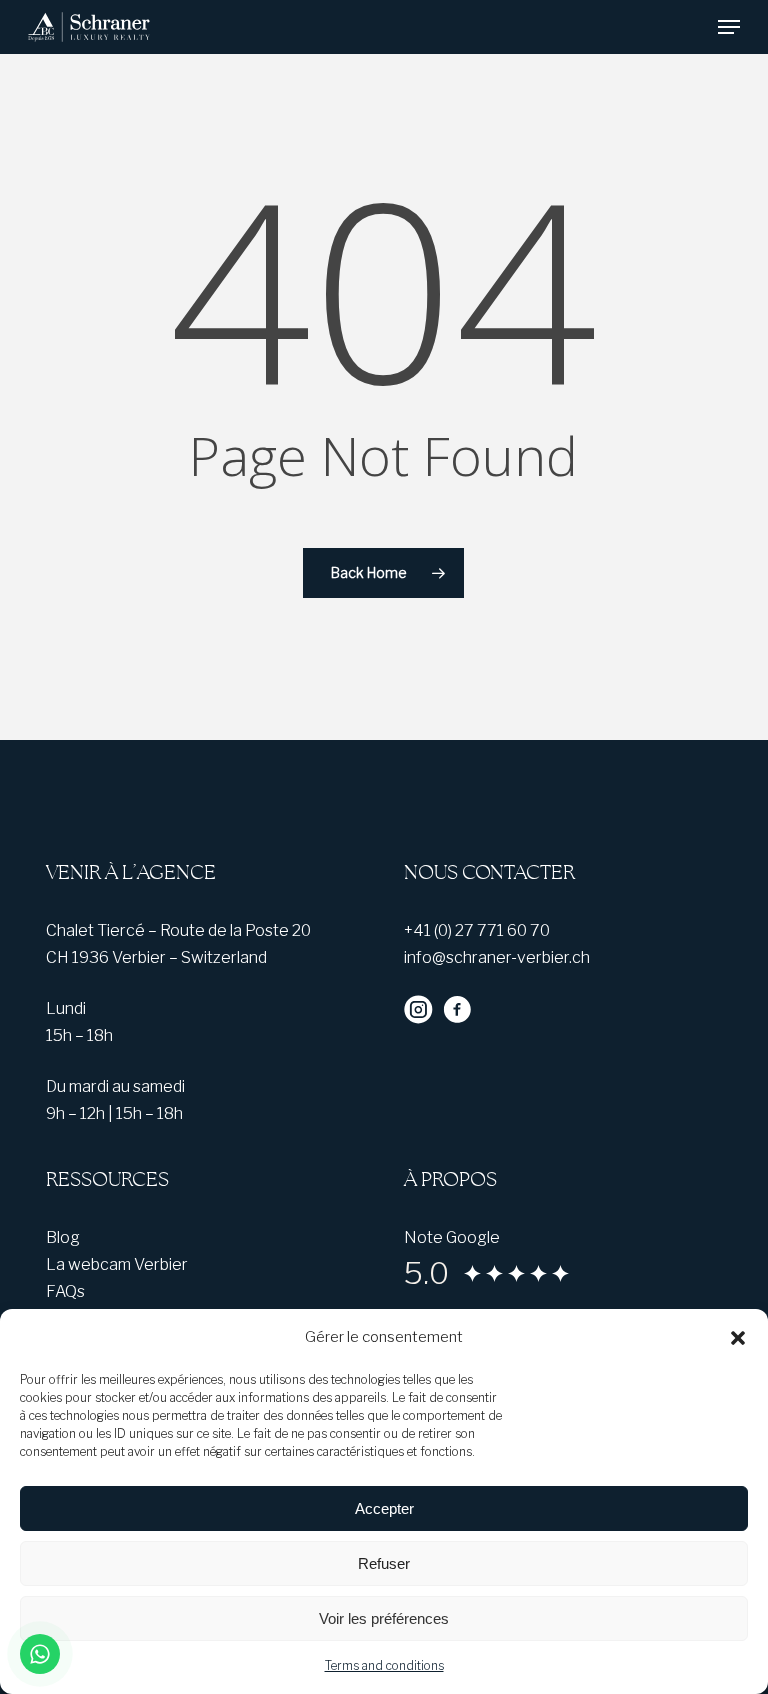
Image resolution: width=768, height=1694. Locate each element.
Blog (63, 1237)
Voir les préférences (384, 1618)
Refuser (384, 1563)
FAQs (65, 1291)
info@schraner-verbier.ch (497, 957)
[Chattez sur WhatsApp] (40, 1654)
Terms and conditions (384, 1665)
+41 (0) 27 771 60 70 (477, 930)
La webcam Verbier (117, 1264)
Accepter (384, 1508)
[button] (738, 1338)
